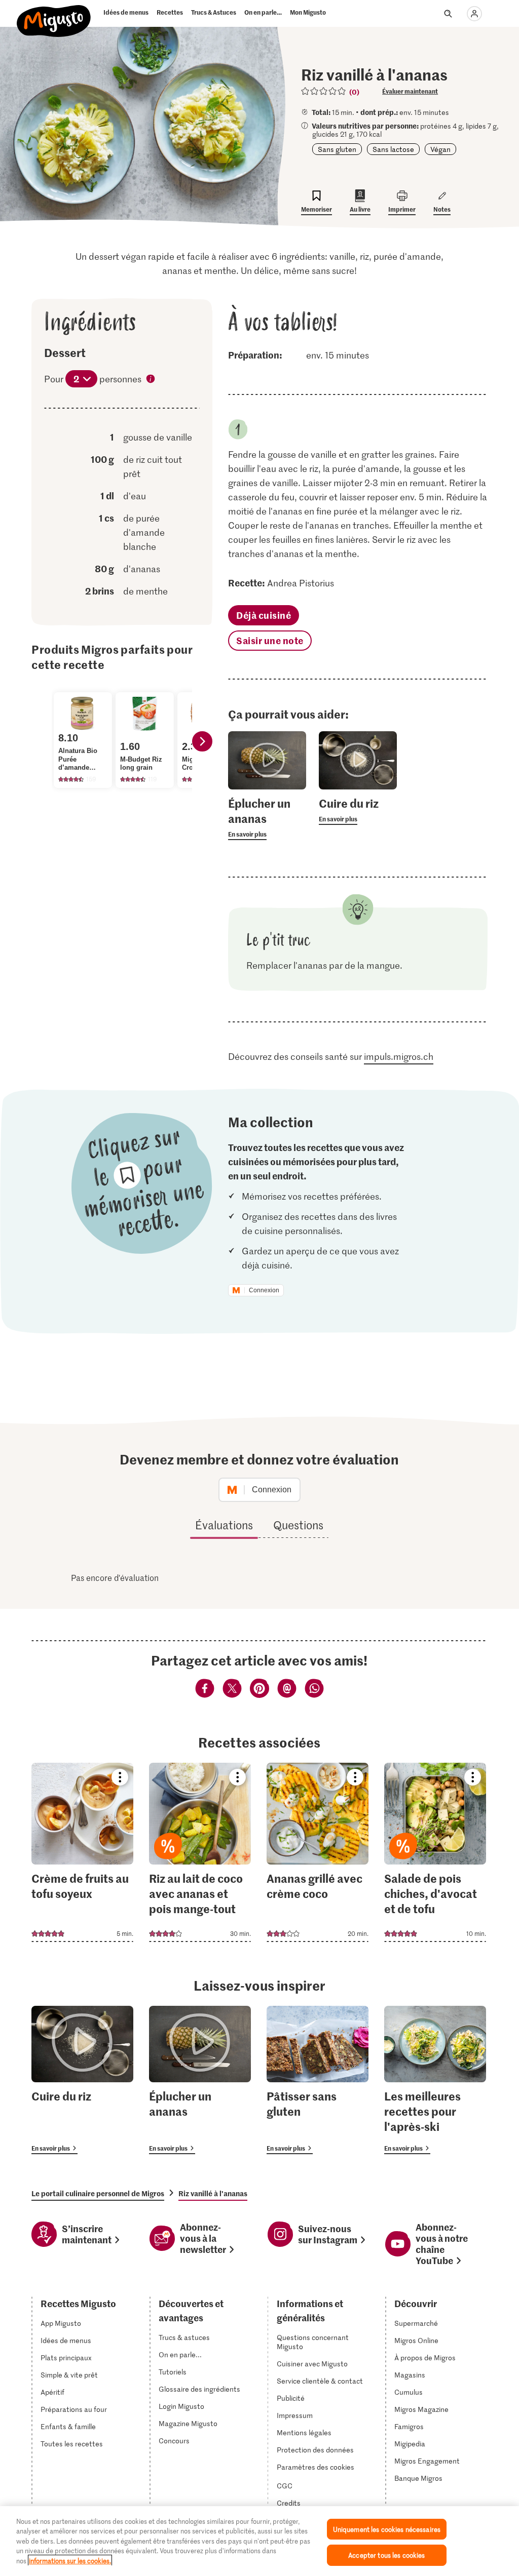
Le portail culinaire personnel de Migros (98, 2193)
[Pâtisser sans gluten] (318, 2080)
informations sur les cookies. (70, 2561)
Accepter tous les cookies (386, 2555)
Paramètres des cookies (316, 2467)
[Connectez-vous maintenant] (474, 14)
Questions (298, 1525)
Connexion (264, 1290)
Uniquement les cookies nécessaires (387, 2529)
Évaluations (224, 1525)
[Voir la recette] (82, 1852)
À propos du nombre (151, 380)
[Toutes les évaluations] (324, 91)
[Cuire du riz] (82, 2080)
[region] (259, 2541)
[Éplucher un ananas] (200, 2080)
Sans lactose (393, 149)
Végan (440, 149)
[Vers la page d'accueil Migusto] (54, 16)
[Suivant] (202, 741)
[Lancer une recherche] (448, 14)
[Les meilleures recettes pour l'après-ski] (435, 2080)
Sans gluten (337, 149)
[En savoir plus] (267, 818)
